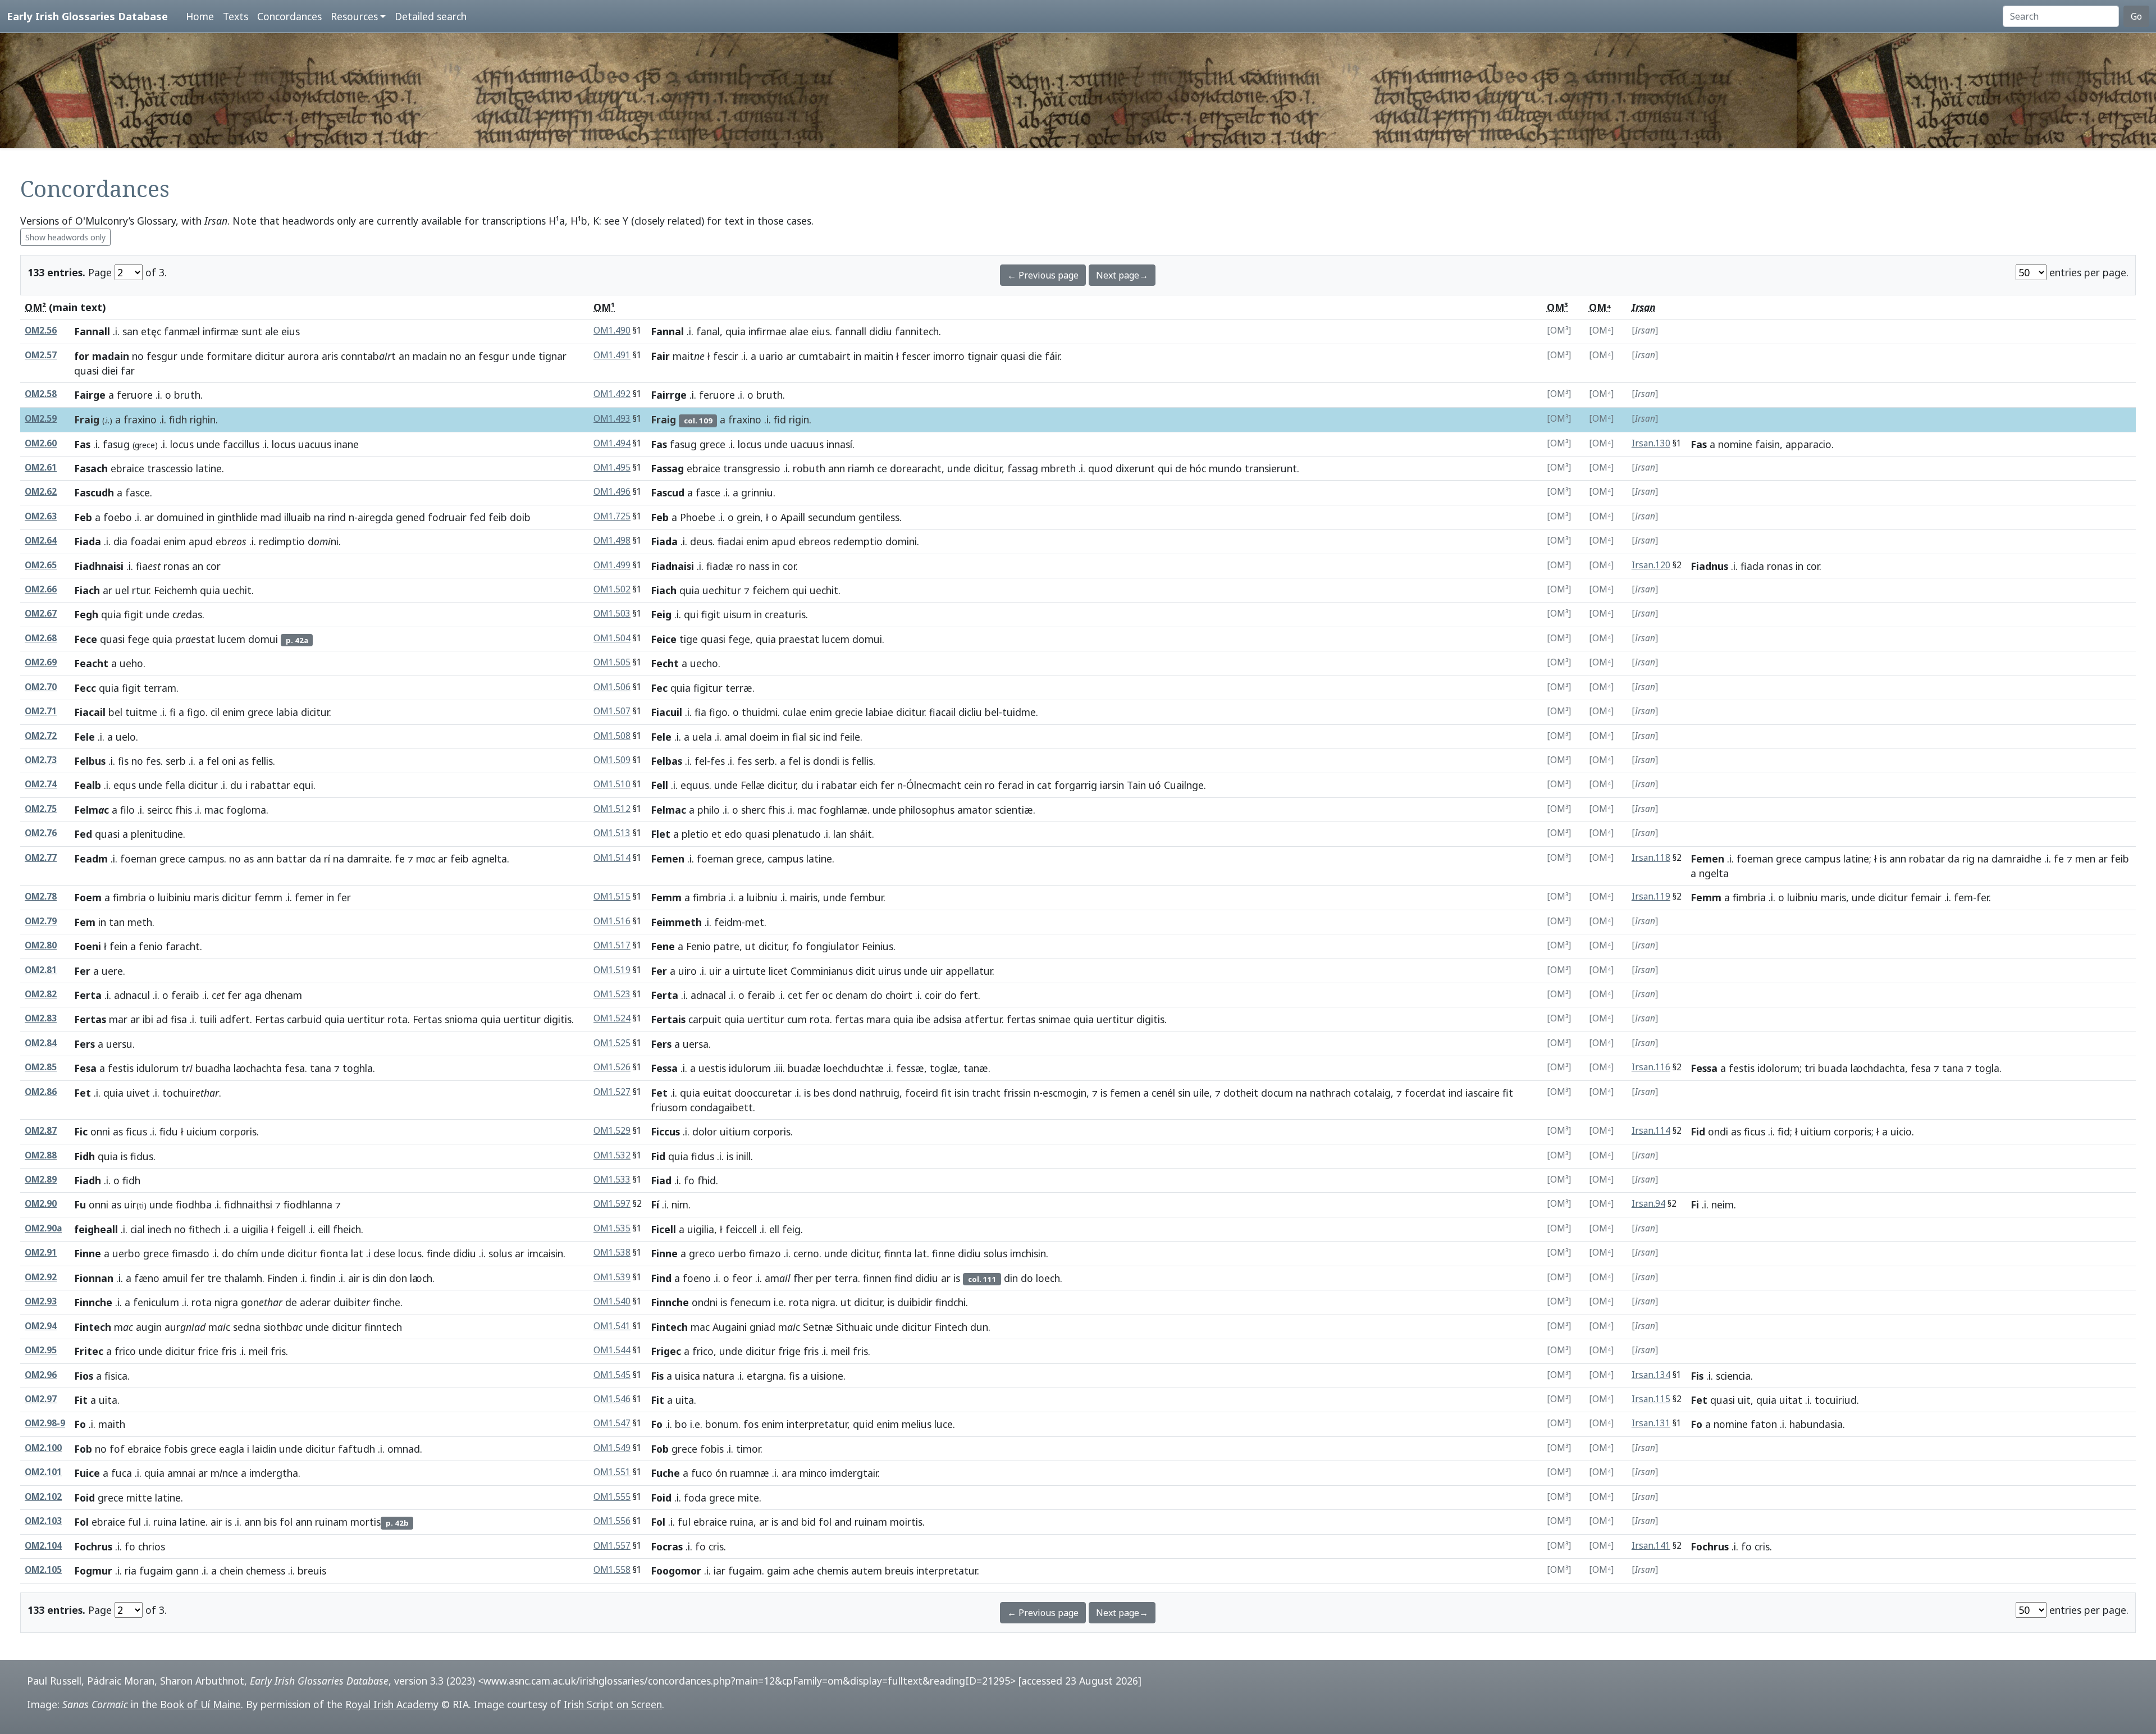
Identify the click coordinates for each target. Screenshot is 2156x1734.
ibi (148, 1019)
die (1035, 356)
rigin (799, 419)
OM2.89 (41, 1179)
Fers (84, 1044)
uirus (890, 971)
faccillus (241, 444)
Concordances (289, 16)
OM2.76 (41, 833)
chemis (833, 1571)
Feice (664, 639)
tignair (983, 356)
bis (270, 1522)
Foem (88, 897)
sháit (861, 834)
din (379, 1278)
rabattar (270, 785)
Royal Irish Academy (392, 1704)
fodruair (447, 517)
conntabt (368, 356)
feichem (771, 590)
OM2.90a (43, 1228)
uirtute (749, 971)
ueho (131, 663)
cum (797, 1019)
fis (123, 761)
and (790, 1522)
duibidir (915, 1302)
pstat (195, 639)
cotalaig (1372, 1093)
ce (882, 468)
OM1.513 (612, 833)
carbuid (304, 1019)
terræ (739, 688)
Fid (1698, 1131)
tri (1810, 1068)
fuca (122, 1473)
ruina (165, 1522)
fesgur (162, 356)
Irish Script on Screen (613, 1704)
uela (702, 737)
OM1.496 (612, 492)
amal (736, 737)
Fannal (667, 331)
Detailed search (431, 16)
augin (149, 1327)
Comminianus (822, 971)
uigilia (255, 1229)
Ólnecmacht (934, 785)
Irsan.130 (1651, 443)
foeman (138, 859)
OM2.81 (41, 970)
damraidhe (2016, 859)
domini (901, 541)
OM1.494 (612, 443)
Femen (668, 859)
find (903, 1278)
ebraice (127, 468)
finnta (898, 1253)
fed (478, 517)
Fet (83, 1093)
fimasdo (191, 1253)
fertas (849, 1019)
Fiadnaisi (672, 566)
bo (681, 1424)
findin (323, 1278)
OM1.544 (612, 1350)
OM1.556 (612, 1521)
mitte (139, 1498)
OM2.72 (41, 736)
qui (1165, 468)
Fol (81, 1522)
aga (253, 995)
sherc (753, 810)
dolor (705, 1131)
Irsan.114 (1651, 1131)
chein (231, 1571)
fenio (151, 946)
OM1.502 (612, 589)
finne (944, 1253)
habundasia (1816, 1424)
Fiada (88, 541)
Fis (657, 1376)
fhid (707, 1180)
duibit (352, 1302)
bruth (187, 395)
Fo (80, 1424)
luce (944, 1424)
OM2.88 (41, 1155)
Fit (81, 1400)
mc (426, 859)
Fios (84, 1376)
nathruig (880, 1093)
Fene (663, 946)
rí (327, 859)
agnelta (489, 859)
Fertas (90, 1019)
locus (182, 444)
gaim (778, 1571)
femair (1926, 897)
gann (187, 1571)
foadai (145, 541)
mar (118, 1019)
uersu (119, 1044)
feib (498, 517)
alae (799, 331)
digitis (558, 1019)
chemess (266, 1571)
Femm (666, 897)
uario (771, 356)
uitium (735, 1131)
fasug (116, 444)
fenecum (750, 1302)
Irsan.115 (1651, 1399)
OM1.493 (612, 419)
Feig (661, 614)
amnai (181, 1473)
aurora (303, 356)
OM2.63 (41, 516)
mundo (1225, 468)
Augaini (730, 1327)
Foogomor (676, 1571)
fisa (179, 1019)
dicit (865, 971)
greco (702, 1253)
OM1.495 (612, 467)
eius (821, 331)
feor (742, 1278)
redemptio (858, 541)
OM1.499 (612, 565)
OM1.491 (612, 355)
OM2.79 (41, 921)
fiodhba (194, 1204)
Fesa (85, 1068)
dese (384, 1253)
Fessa (664, 1068)
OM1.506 (612, 687)
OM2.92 (41, 1277)
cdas (187, 614)
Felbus (90, 761)
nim (680, 1204)
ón (721, 1473)
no (138, 356)
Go (2136, 16)
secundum (832, 517)
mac (214, 810)
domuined (180, 517)
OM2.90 (41, 1204)
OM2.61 (41, 467)
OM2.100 (43, 1448)
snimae (1054, 1019)
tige (689, 639)
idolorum (1778, 1068)
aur (185, 1327)
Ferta (88, 995)
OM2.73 (41, 760)
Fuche (665, 1473)
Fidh (84, 1156)
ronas (176, 566)
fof (117, 1449)
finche (387, 1302)
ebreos (814, 541)
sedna (247, 1327)
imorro (949, 356)
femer (309, 897)
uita (108, 1400)
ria (131, 1571)
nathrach (1330, 1093)
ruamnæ (750, 1473)
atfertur (983, 1019)
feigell (291, 1229)
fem (1963, 897)
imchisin (1028, 1253)
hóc (1198, 468)
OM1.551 (612, 1472)
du (236, 785)
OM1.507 (612, 711)
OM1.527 (612, 1092)
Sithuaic (854, 1327)
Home (200, 16)
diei (110, 371)
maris (206, 897)
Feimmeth (676, 922)
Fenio (698, 946)
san (130, 331)
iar (720, 1571)
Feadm (91, 859)
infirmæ (221, 331)
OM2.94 (41, 1326)
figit (134, 614)
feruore (135, 395)
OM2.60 (41, 443)
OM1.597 (612, 1204)
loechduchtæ (854, 1068)
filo (127, 810)
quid (863, 1424)
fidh (178, 419)
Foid (84, 1498)
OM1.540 (612, 1301)
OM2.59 (41, 419)
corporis (772, 1131)
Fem (85, 922)
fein (118, 946)
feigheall (96, 1229)
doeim (764, 737)
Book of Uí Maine (200, 1704)
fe (400, 859)
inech (159, 1229)
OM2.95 (41, 1350)
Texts (236, 16)
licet (778, 971)
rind (337, 517)
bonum (722, 1424)
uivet (138, 1093)
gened (410, 517)
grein (748, 517)
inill (743, 1156)
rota (398, 1019)
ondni (705, 1302)
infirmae (768, 331)
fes (153, 761)
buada (1833, 1068)
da (315, 859)
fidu (169, 1131)
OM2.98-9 (45, 1423)
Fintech (93, 1327)
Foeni (88, 946)
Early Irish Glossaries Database (87, 16)
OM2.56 (41, 330)
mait (689, 356)
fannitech (917, 331)
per (824, 1278)
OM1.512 (612, 809)
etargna (765, 1376)
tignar (552, 356)
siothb (283, 1327)
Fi (1695, 1204)
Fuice (87, 1473)
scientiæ (1014, 810)
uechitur (722, 590)
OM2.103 (43, 1521)
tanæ (976, 1068)
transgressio (752, 468)
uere (112, 971)
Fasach (91, 468)
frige (789, 1351)
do (876, 995)
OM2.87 (41, 1131)
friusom (669, 1107)
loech (1048, 1278)
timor (748, 1449)
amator (975, 810)
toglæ (944, 1068)
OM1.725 (612, 516)
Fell (659, 785)
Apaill (793, 517)
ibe (923, 1019)
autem (867, 1571)
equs (125, 785)
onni (100, 1131)
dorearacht (916, 468)
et (716, 834)
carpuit (705, 1019)
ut (750, 946)
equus (695, 785)
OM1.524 (612, 1018)
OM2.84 (41, 1043)
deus (701, 541)
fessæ (910, 1068)
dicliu (970, 712)
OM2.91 (41, 1252)
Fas (82, 444)
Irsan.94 (1648, 1204)
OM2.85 (41, 1067)
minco (813, 1473)
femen (1125, 1093)
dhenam (283, 995)
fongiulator (832, 946)
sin (1184, 1093)
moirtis (906, 1522)
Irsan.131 (1651, 1423)
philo (709, 810)
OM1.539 (612, 1277)
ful (134, 1522)
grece (712, 444)
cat (1044, 785)
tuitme (141, 712)
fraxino (140, 419)
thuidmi (760, 712)
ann (837, 468)
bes (822, 1093)
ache (803, 1571)
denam (851, 995)
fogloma (246, 810)
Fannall (92, 331)
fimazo (765, 1253)
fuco (702, 1473)
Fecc (85, 688)
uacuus (315, 444)
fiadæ (720, 566)
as (244, 761)
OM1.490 (612, 330)
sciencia (1733, 1376)
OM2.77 (41, 858)
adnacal (708, 995)
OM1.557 (612, 1546)
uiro (688, 971)
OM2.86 (41, 1092)
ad (162, 1019)
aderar (315, 1302)
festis (121, 1068)
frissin (1017, 1093)
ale (272, 331)
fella (175, 785)
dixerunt (1135, 468)
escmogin (1065, 1093)
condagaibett (721, 1107)
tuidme (1019, 712)
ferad (1011, 785)
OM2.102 (43, 1497)
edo (733, 834)
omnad (404, 1449)
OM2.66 (41, 589)
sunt (252, 331)
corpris (238, 1131)
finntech (383, 1327)
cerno (806, 1253)
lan (840, 834)
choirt (899, 995)
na (319, 517)
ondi (1718, 1131)
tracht (986, 1093)
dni (323, 541)
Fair (660, 356)
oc (827, 995)
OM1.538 (612, 1252)
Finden (282, 1278)
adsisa (947, 1019)
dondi (826, 761)
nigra (226, 1302)
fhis (184, 810)
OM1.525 (612, 1043)
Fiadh (88, 1180)
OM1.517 (612, 945)
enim (175, 541)
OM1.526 (612, 1067)
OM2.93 (41, 1301)
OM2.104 (43, 1546)
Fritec (89, 1351)
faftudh (357, 1449)
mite (748, 1498)
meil (258, 1351)
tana (321, 1068)
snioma (461, 1019)
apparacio (1808, 444)
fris (229, 1351)
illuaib (298, 517)
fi (173, 712)
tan (117, 922)
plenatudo (797, 834)
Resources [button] (354, 16)
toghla (358, 1068)
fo (798, 946)
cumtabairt (825, 356)
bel (115, 712)
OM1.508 (612, 736)
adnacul (132, 995)
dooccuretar (763, 1093)
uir (715, 971)
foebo (118, 517)
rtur (140, 590)
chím (248, 1253)
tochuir (191, 1093)
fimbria (129, 897)
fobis (176, 1449)
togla (1987, 1068)
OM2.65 (41, 565)
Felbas (666, 761)
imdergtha (274, 1473)
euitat (717, 1093)
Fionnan (94, 1278)
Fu (80, 1204)
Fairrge (669, 395)
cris (716, 1546)
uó (1155, 785)
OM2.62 (41, 492)
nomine (1735, 444)
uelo (126, 737)
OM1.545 (612, 1375)
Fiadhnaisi (99, 566)
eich (869, 785)
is (807, 761)
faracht (183, 946)
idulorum (157, 1068)
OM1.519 (612, 970)
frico (125, 1351)
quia (736, 331)
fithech (205, 1229)
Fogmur (93, 1571)
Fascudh (94, 492)
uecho (704, 663)
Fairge (90, 395)
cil (215, 712)
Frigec (666, 1351)
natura (719, 1376)
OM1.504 (612, 638)
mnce (224, 1473)
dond (845, 1093)
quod (1100, 468)
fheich (347, 1229)
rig (1968, 859)
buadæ (804, 1068)
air (354, 1278)
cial (138, 1229)
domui (263, 639)
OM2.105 (43, 1570)
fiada (1752, 566)
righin (203, 419)
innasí (839, 444)
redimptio (282, 541)
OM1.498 (612, 540)
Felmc (92, 810)
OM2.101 (43, 1472)
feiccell (741, 1229)
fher (803, 1278)
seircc (160, 810)
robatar (1927, 859)
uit (1744, 1400)
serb (176, 761)
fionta (334, 1253)
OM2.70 (41, 687)
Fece (86, 639)
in (857, 356)
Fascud (668, 492)
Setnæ (818, 1327)
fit (946, 1093)
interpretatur (817, 1424)
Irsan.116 (1651, 1067)
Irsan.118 (1651, 858)
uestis (712, 1068)
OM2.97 (41, 1399)
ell (774, 1229)
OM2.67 (41, 613)
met (755, 922)
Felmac (668, 810)
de (1181, 468)
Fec (659, 688)
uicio (1901, 1131)
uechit (237, 590)
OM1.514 (612, 858)
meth (140, 922)
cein (973, 785)
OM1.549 (612, 1448)
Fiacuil (666, 712)
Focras (667, 1546)
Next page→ (1122, 275)
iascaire (1483, 1093)
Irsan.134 (1651, 1375)
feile (850, 737)
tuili (208, 1019)
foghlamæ (843, 810)
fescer (916, 356)
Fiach (87, 590)
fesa (295, 1068)
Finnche (93, 1302)
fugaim (156, 1571)
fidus (142, 1156)
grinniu (757, 492)
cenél (1163, 1093)
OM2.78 (41, 896)
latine (209, 468)
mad (271, 517)
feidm (728, 922)
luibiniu (174, 897)
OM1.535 (612, 1228)
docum (1277, 1093)
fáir (1052, 356)
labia (287, 712)
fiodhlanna (308, 1204)
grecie (849, 712)
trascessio (170, 468)
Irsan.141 (1651, 1546)
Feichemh (175, 590)
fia (148, 566)
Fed (83, 834)
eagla (232, 1449)
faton (1764, 1424)
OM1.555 (612, 1497)
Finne (88, 1253)
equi (303, 785)
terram (160, 688)
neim (1723, 1204)
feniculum (156, 1302)
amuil (175, 1278)
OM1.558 (612, 1570)
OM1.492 (612, 394)
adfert (235, 1019)
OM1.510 (612, 784)
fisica (116, 1376)
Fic (81, 1131)
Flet (661, 834)
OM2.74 (41, 784)
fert (969, 995)
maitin (879, 356)
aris (330, 356)
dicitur (270, 356)
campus (206, 859)
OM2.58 (41, 394)
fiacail (942, 712)
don (398, 1278)
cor (789, 566)
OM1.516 (612, 921)
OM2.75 (41, 809)
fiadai (730, 541)
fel (213, 761)
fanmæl (182, 331)
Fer (82, 971)
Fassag (667, 468)
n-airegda (371, 517)
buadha (213, 1068)
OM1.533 (612, 1179)
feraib (185, 995)
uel (122, 590)
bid (808, 1522)
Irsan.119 (1651, 896)
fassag (1023, 468)
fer (887, 785)
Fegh (86, 614)
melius (917, 1424)
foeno (697, 1278)
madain (430, 356)
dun (979, 1327)
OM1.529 (612, 1131)
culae (795, 712)
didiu (881, 331)
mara (878, 1019)
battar (291, 859)
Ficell (663, 1229)
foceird (922, 1093)
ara (789, 1473)
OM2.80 (41, 945)
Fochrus (93, 1546)
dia (120, 541)
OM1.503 (612, 613)
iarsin (1112, 785)
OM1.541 (612, 1326)
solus (500, 1253)
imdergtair (854, 1473)
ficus (136, 1131)
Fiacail (90, 712)
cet (795, 995)
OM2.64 (41, 540)
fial (799, 737)
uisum (737, 614)
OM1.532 (612, 1155)
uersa (696, 1044)
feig (791, 1229)
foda (695, 1498)
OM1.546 (612, 1399)
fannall (851, 331)
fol (286, 1522)
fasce (138, 492)
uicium (202, 1131)
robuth (809, 468)
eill (324, 1229)
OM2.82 (41, 994)
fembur (866, 897)
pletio (695, 834)
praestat (799, 639)
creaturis (785, 614)
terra (846, 1278)
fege (138, 639)
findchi (951, 1302)
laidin (264, 1449)
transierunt (1271, 468)
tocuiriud (1836, 1400)
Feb (83, 517)
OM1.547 (612, 1423)
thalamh (243, 1278)
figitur (708, 688)
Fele (84, 737)
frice (208, 1351)
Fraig (87, 419)
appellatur (969, 971)
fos (751, 1424)
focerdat (1425, 1093)
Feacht (91, 663)
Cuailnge (1184, 785)
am (778, 1278)
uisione (827, 1376)
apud (201, 541)
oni (229, 761)
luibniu (762, 897)
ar (791, 356)
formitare (229, 356)
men (2085, 859)
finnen (877, 1278)
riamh (861, 468)
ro (741, 566)
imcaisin (545, 1253)
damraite (368, 859)
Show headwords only (65, 237)
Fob (83, 1449)
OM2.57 (41, 355)
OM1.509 (612, 760)
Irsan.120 (1651, 565)
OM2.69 (41, 662)
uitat (1791, 1400)
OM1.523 (612, 994)
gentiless (879, 517)
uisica (688, 1376)
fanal (708, 331)
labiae (880, 712)
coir (933, 995)
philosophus (927, 810)
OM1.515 (612, 896)
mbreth (1058, 468)
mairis (804, 897)
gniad (762, 1327)
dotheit (1241, 1093)
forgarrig (1076, 785)
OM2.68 (41, 638)
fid (780, 419)
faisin (1767, 444)
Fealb (88, 785)
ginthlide (237, 517)
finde (438, 1253)
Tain (1136, 785)
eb (231, 541)
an (404, 356)
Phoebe (698, 517)
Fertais (668, 1019)
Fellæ (753, 785)
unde (192, 356)
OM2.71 (41, 711)
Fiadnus (1709, 566)
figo (196, 712)
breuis (899, 1571)
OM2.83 (41, 1018)
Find (661, 1278)
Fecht (665, 663)
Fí (655, 1204)
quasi (86, 371)
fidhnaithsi (248, 1204)
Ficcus (665, 1131)
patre (727, 946)
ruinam (331, 1522)
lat (357, 1253)
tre (214, 1278)
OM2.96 (41, 1375)
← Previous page (1043, 275)
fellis (262, 761)
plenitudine (157, 834)
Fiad (661, 1180)
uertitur (366, 1019)
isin (962, 1093)
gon (262, 1302)
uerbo (126, 1253)
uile (1201, 1093)
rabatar (839, 785)
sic (815, 737)
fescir (726, 356)
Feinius (878, 946)
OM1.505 (612, 662)
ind (830, 737)
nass (759, 566)
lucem (232, 639)
